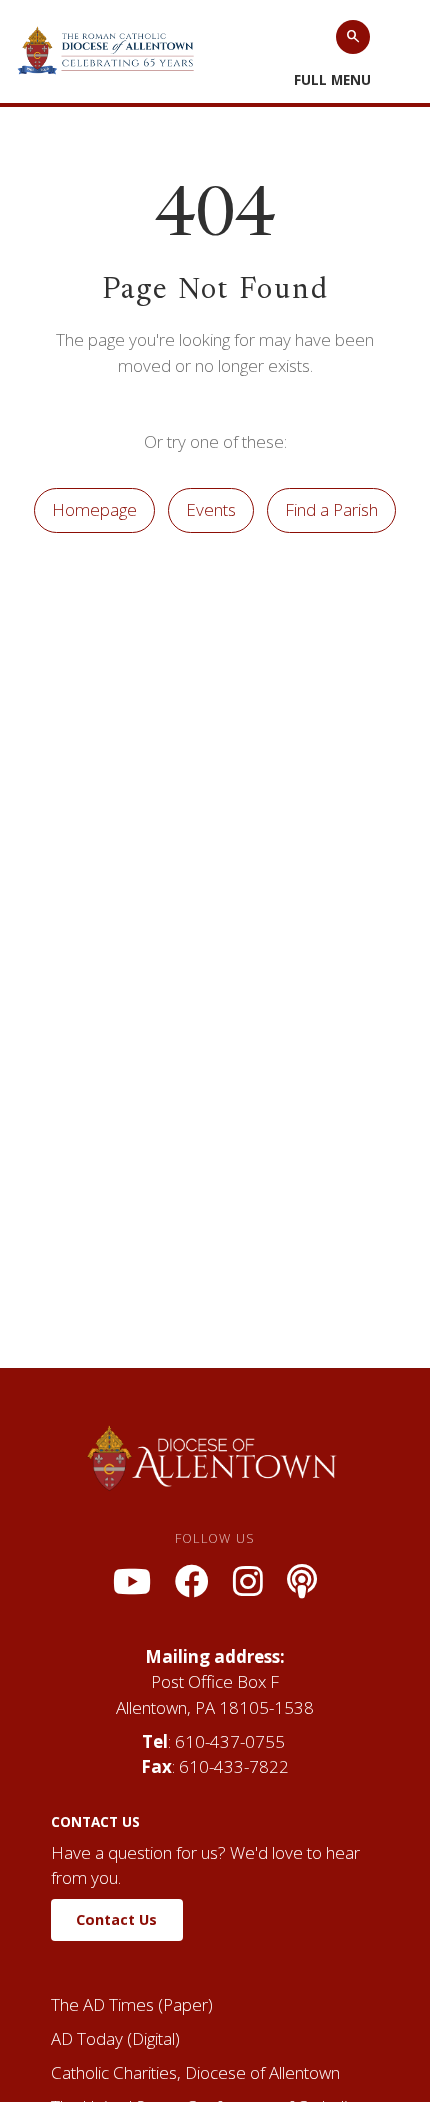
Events (211, 509)
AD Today (87, 2038)
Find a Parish (331, 509)
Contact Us (116, 1919)
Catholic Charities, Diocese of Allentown (195, 2072)
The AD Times (102, 2004)
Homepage (94, 509)
